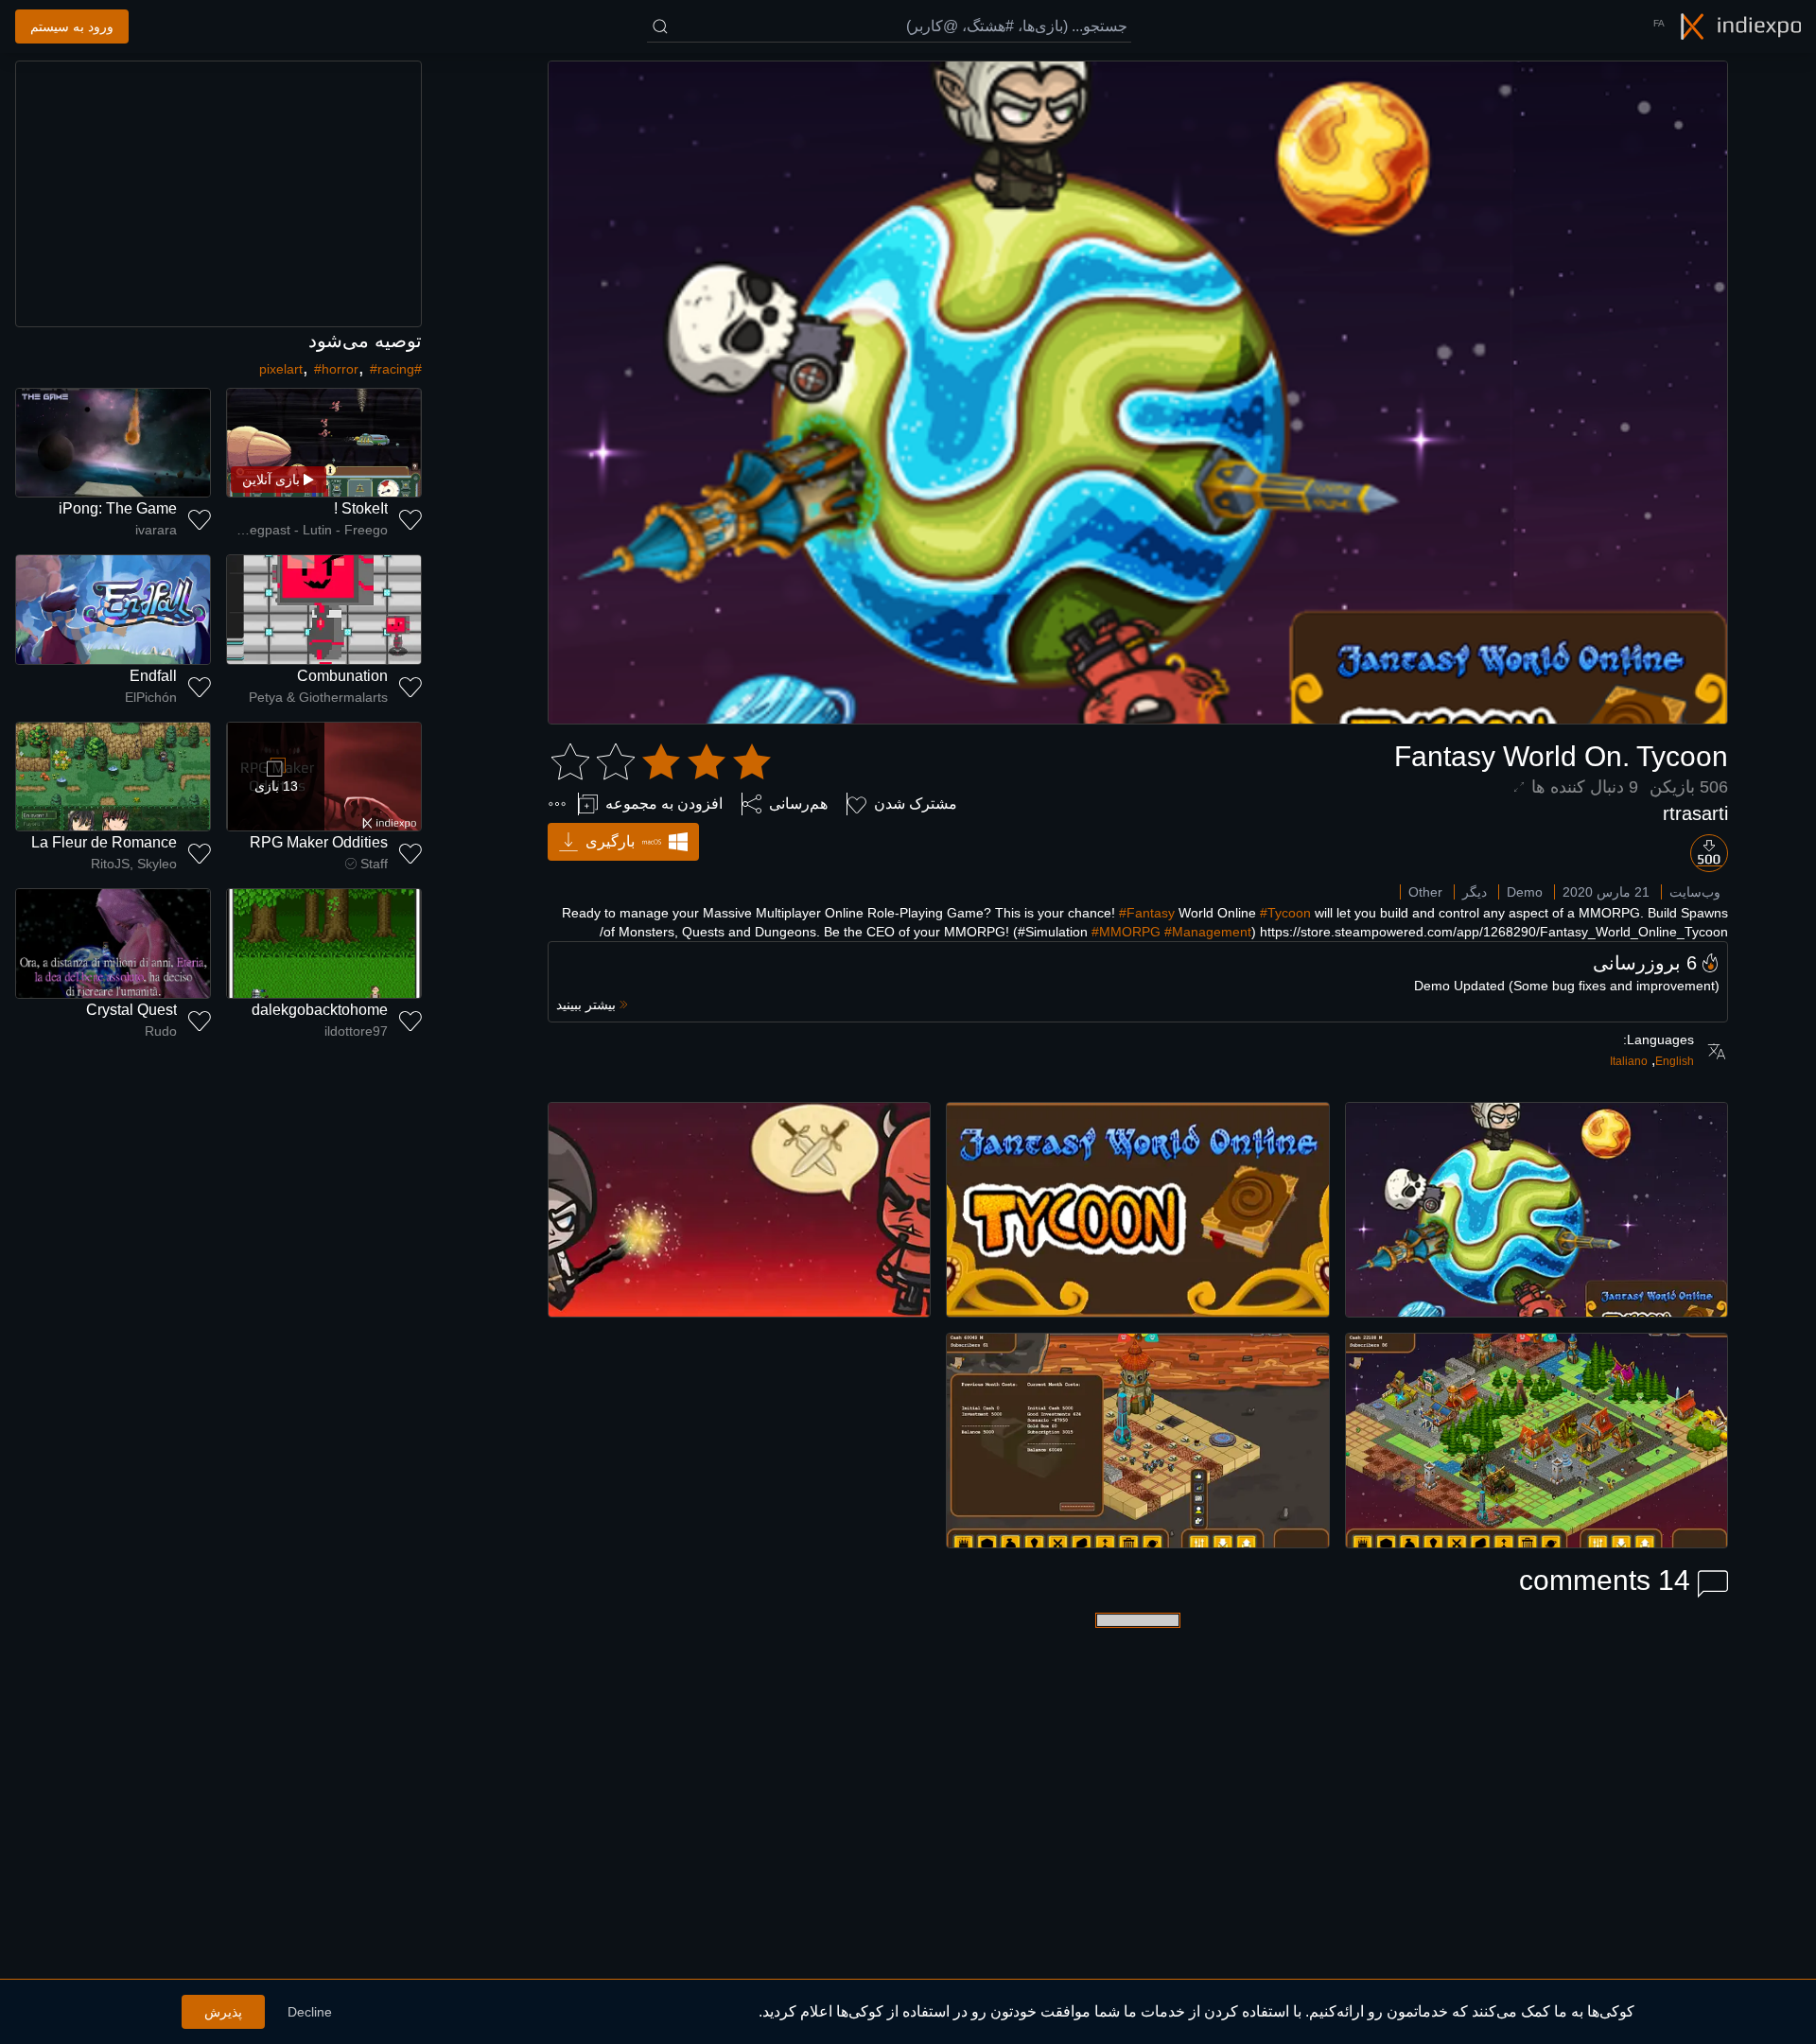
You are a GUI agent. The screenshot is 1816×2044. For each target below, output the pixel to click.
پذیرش (223, 2012)
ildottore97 (356, 1031)
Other (1425, 892)
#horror (336, 369)
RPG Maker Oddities (319, 842)
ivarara (156, 530)
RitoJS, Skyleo (134, 864)
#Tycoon (1285, 913)
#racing (392, 369)
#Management (1208, 932)
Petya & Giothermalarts (318, 697)
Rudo (161, 1031)
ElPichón (151, 697)
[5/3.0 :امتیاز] (661, 762)
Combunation (342, 676)
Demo (1525, 892)
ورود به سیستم (72, 26)
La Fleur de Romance (104, 842)
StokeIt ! (361, 508)
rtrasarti (1695, 813)
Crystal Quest (131, 1010)
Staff (374, 864)
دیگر (1475, 892)
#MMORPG (1126, 932)
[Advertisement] (218, 194)
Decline (310, 2012)
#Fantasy (1147, 913)
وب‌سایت (1695, 892)
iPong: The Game (118, 508)
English (1675, 1061)
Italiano (1629, 1061)
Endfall (153, 676)
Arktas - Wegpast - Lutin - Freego (307, 530)
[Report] (557, 804)
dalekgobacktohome (320, 1010)
